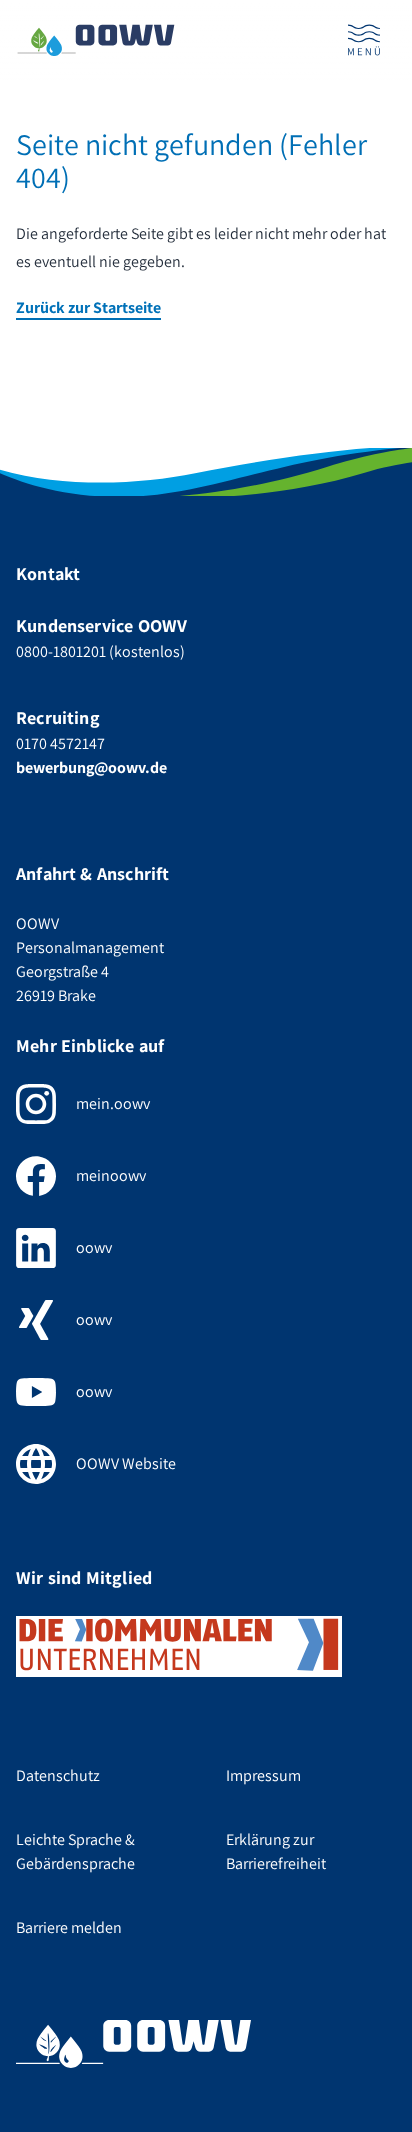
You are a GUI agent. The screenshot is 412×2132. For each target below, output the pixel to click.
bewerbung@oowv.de (91, 767)
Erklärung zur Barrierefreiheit (276, 1851)
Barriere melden (69, 1927)
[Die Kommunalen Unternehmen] (179, 1646)
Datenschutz (58, 1775)
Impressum (263, 1775)
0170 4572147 (60, 743)
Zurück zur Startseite (88, 307)
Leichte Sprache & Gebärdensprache (75, 1851)
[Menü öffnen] (364, 40)
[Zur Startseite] (96, 40)
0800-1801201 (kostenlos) (100, 651)
